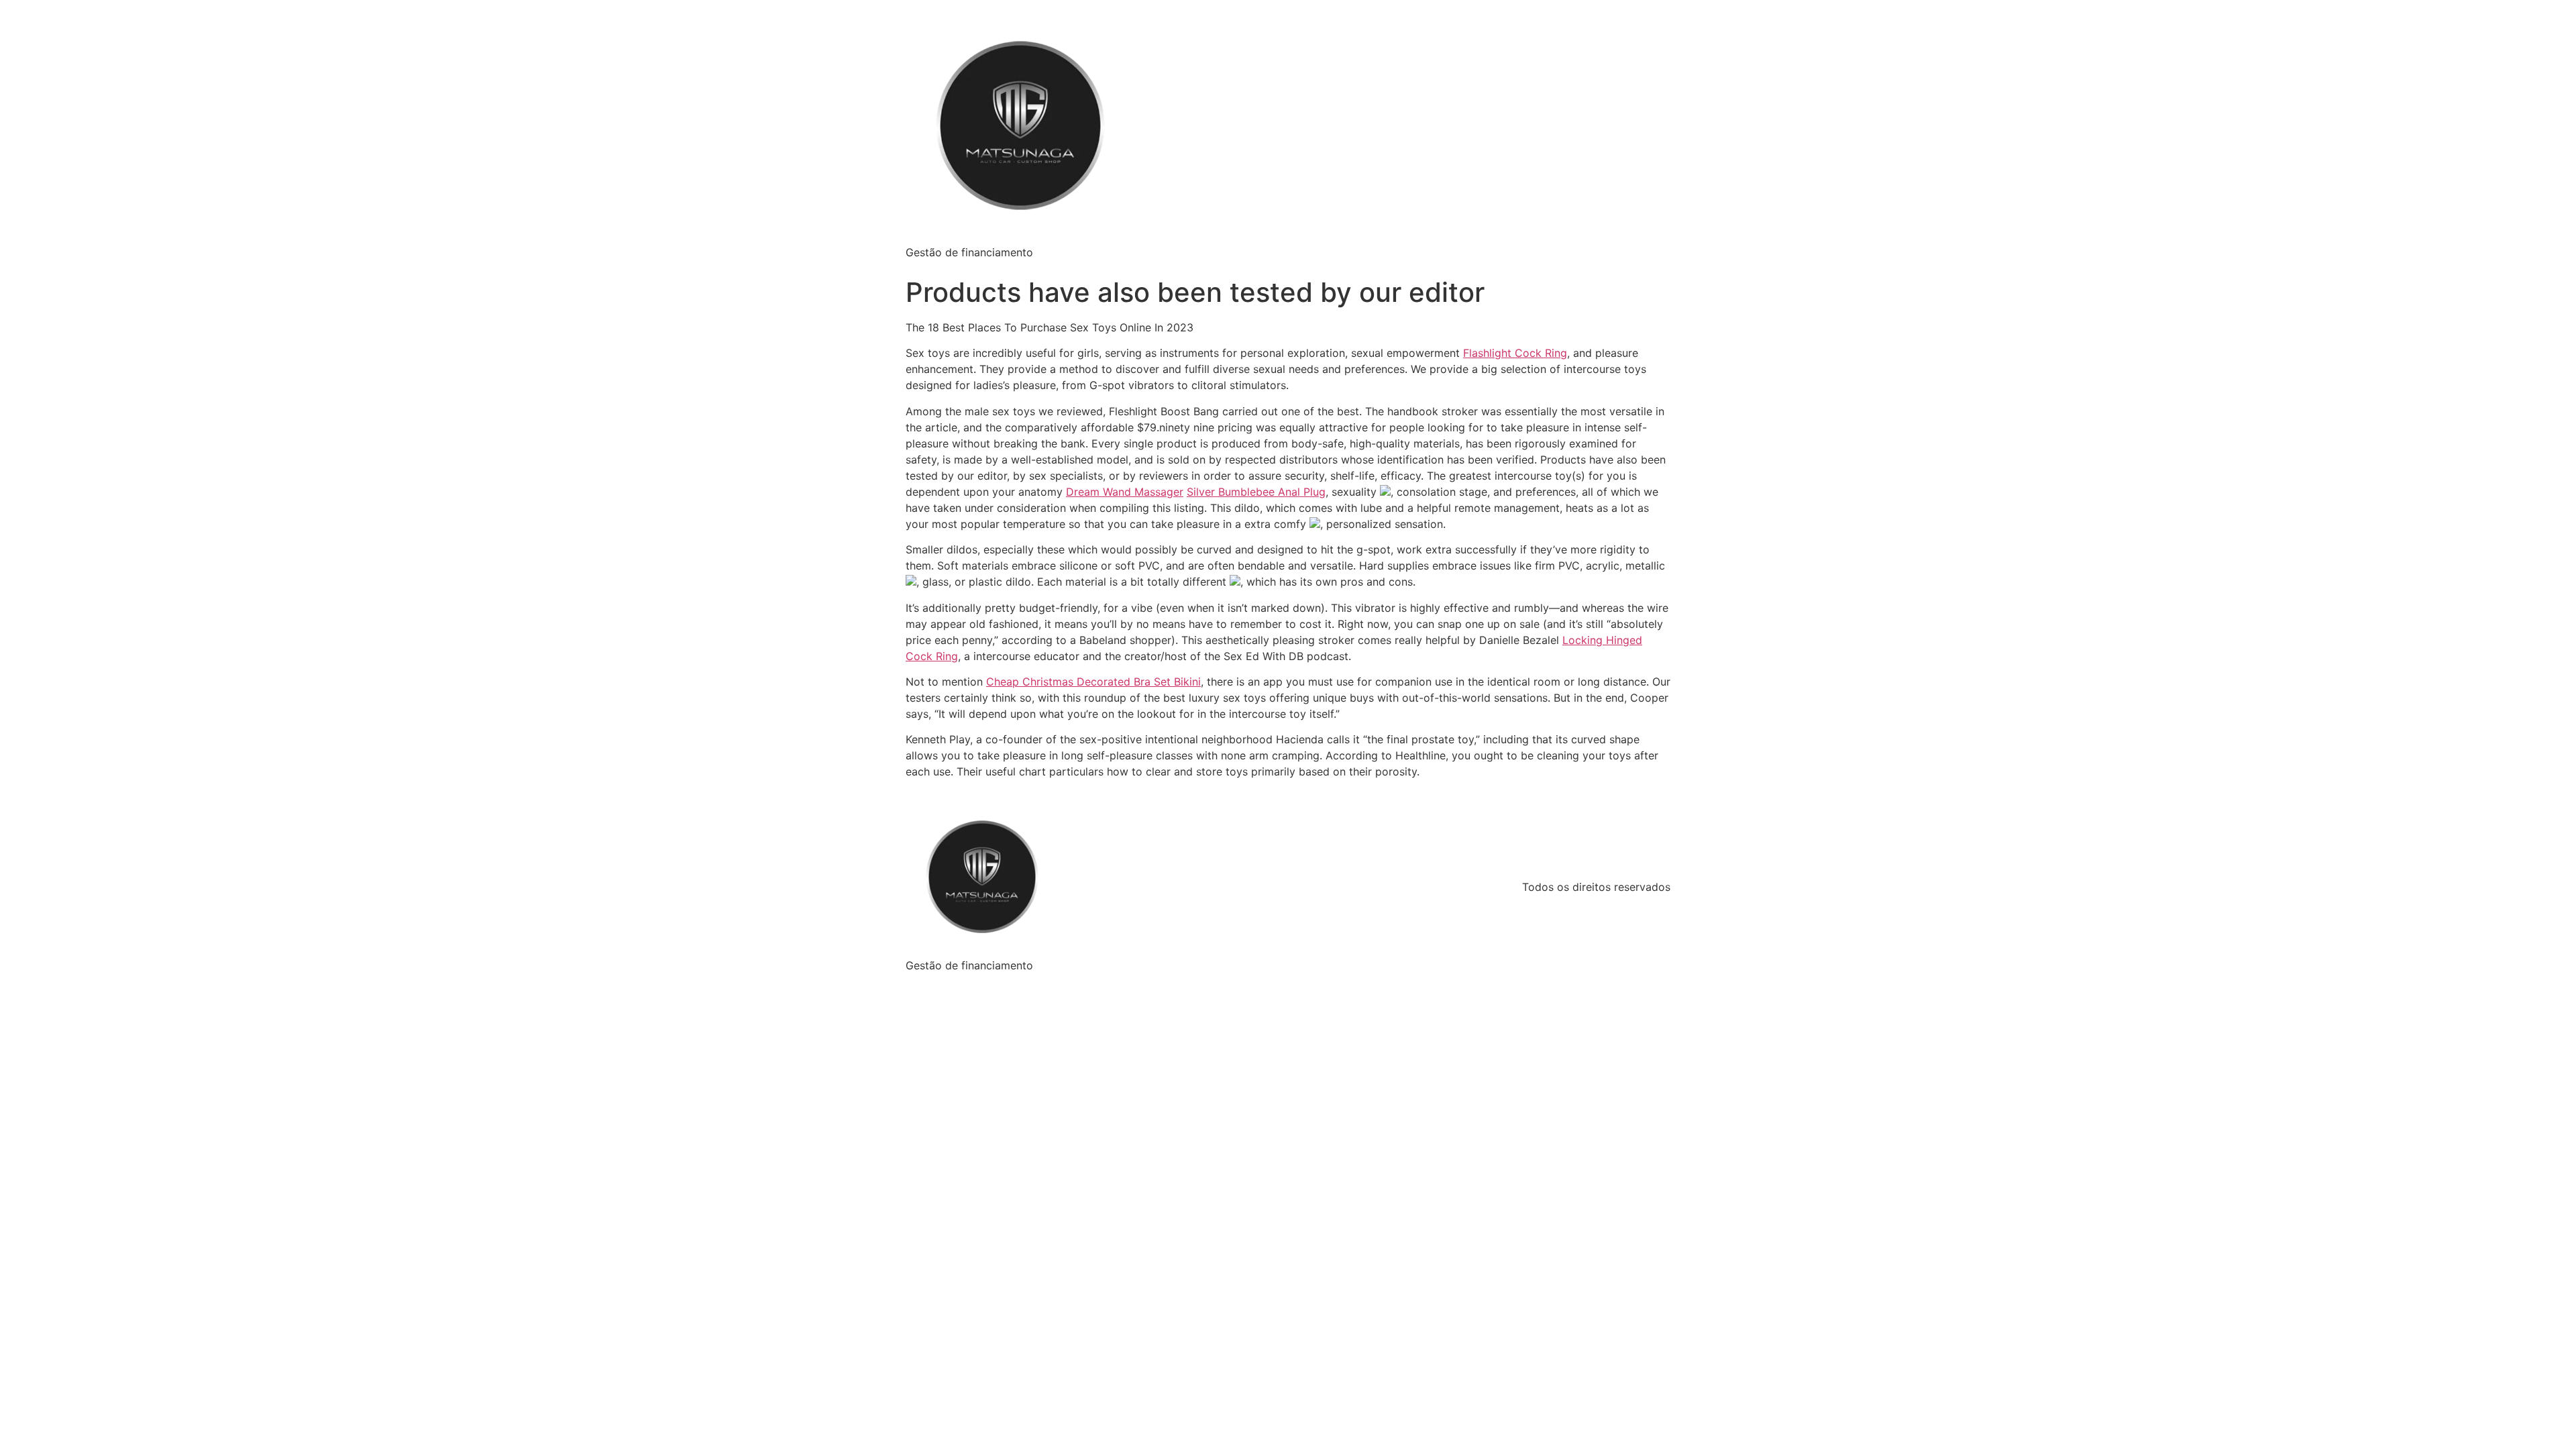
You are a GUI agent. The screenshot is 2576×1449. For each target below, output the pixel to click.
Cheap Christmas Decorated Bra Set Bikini (1093, 682)
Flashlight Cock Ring (1515, 353)
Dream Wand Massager (1125, 492)
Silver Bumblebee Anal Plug (1256, 492)
